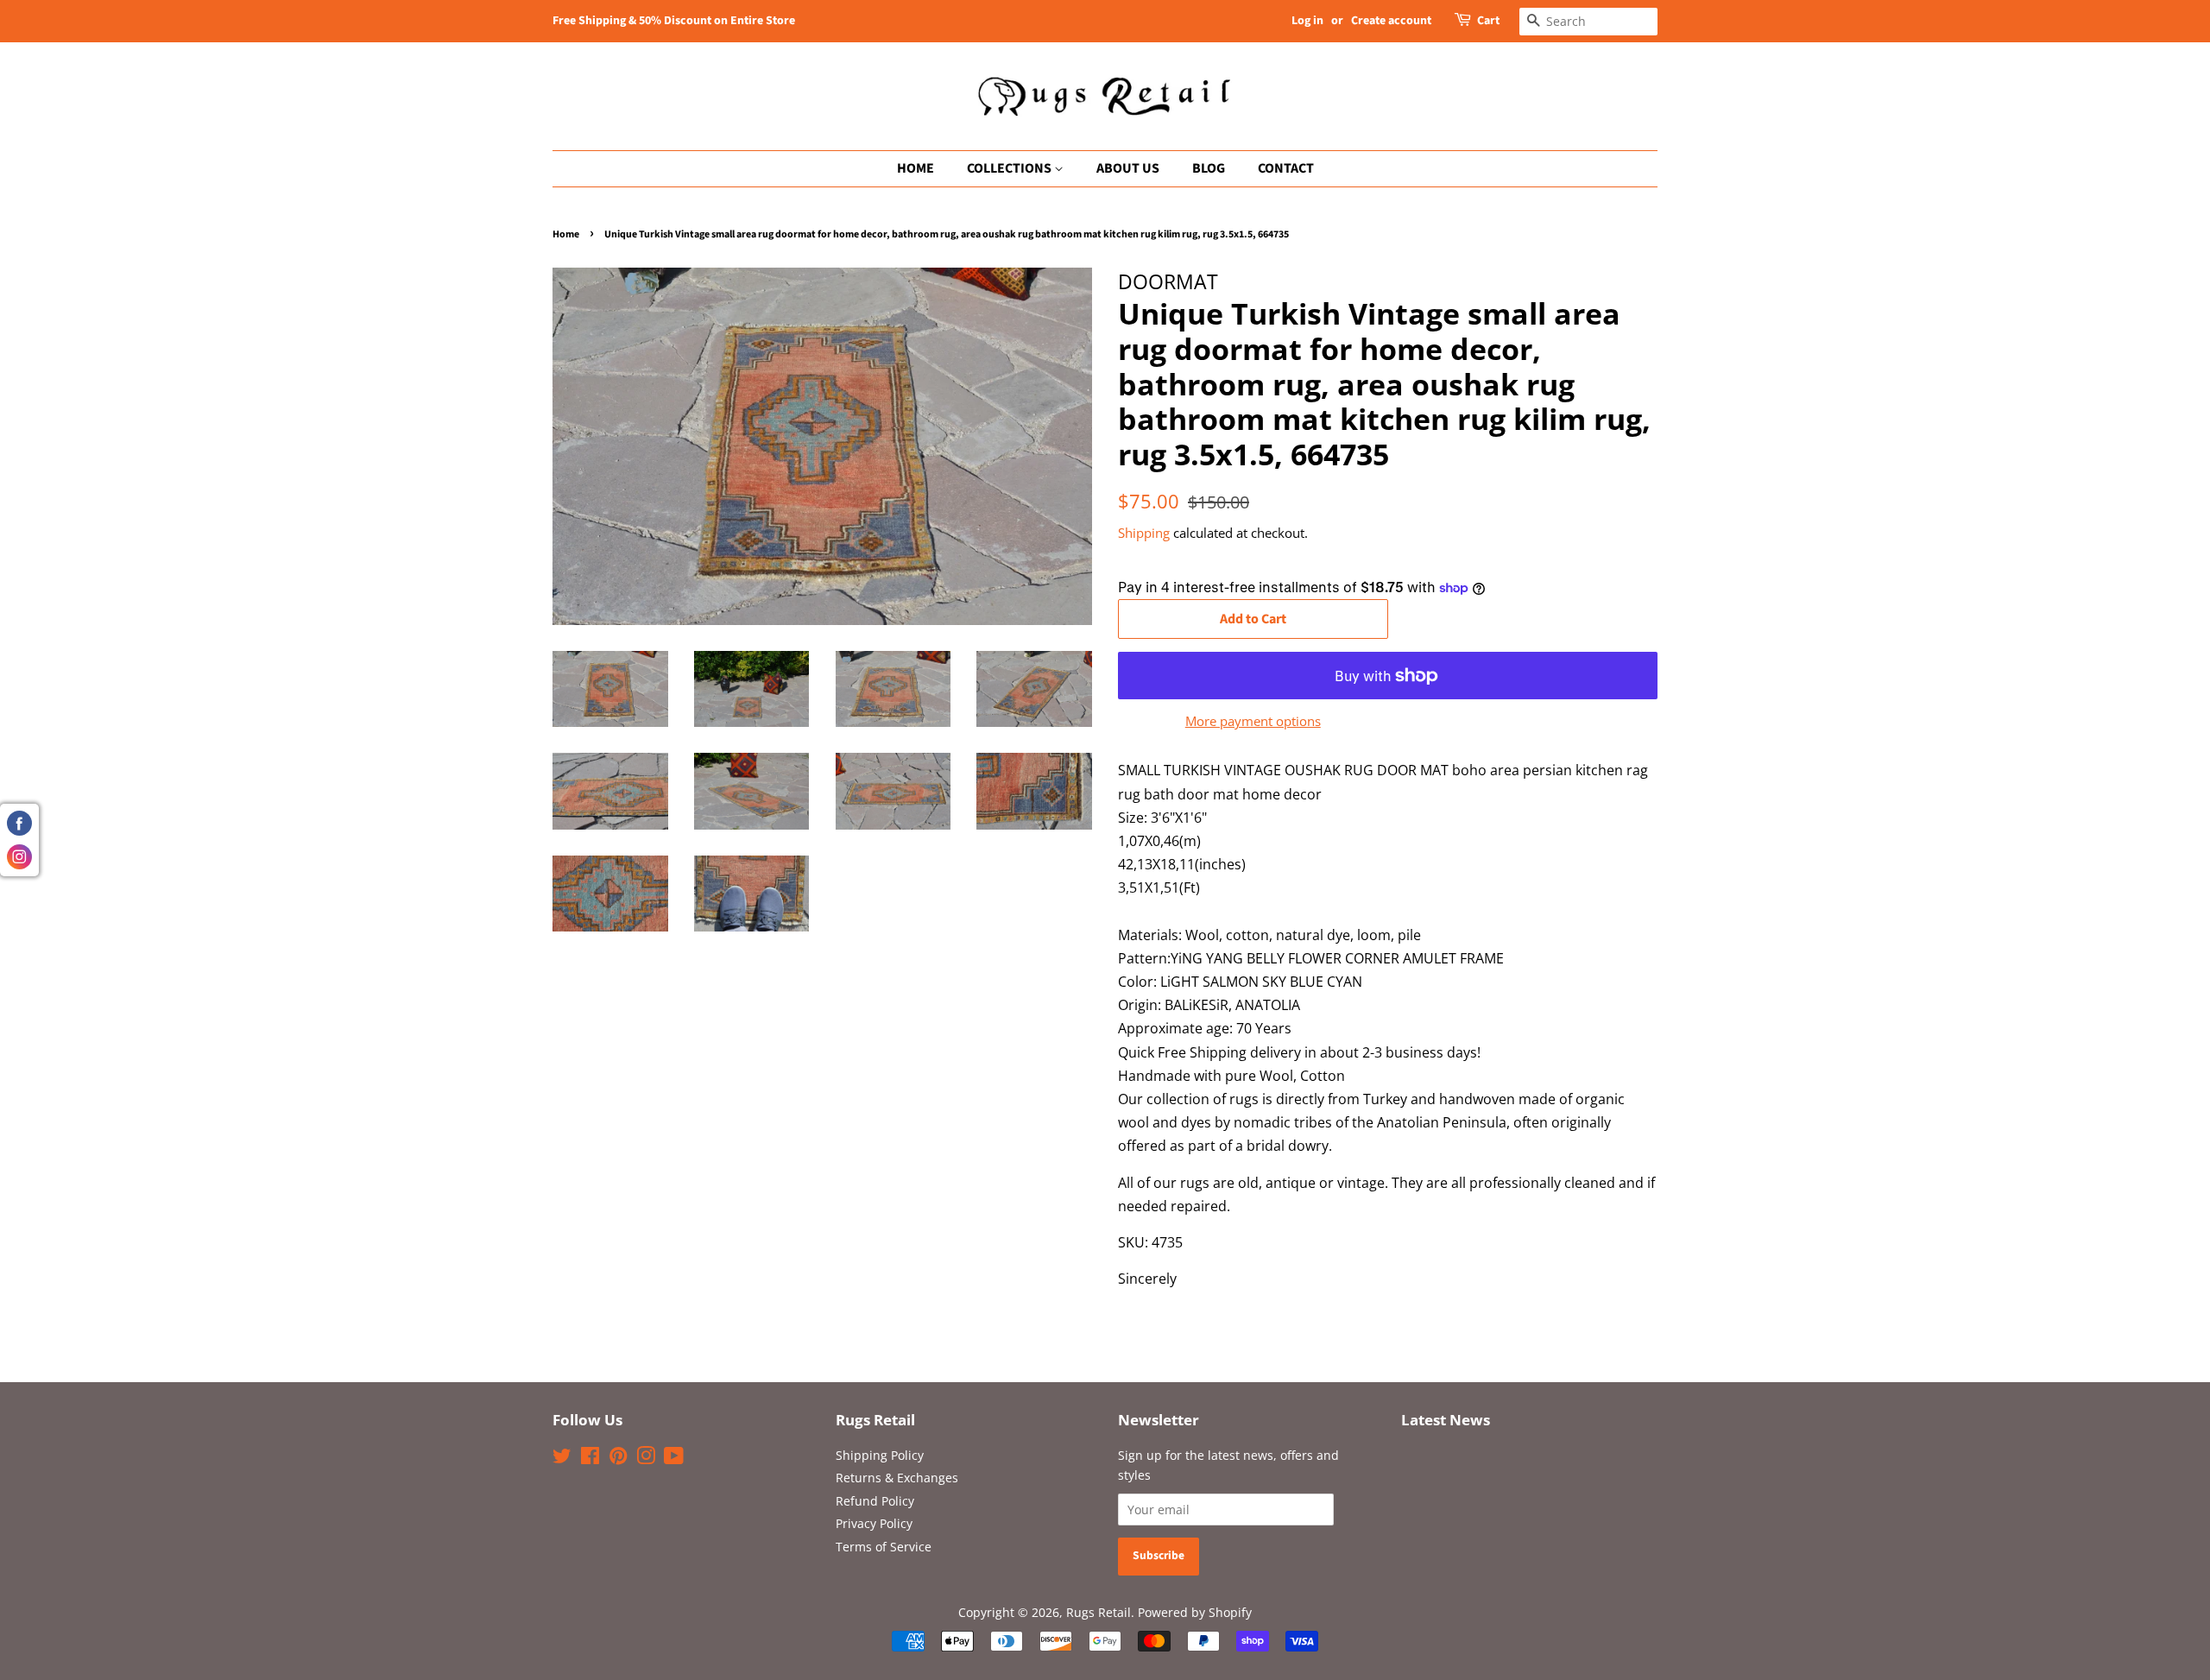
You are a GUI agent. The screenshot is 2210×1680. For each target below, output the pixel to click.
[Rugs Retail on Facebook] (590, 1459)
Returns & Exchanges (897, 1478)
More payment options (1253, 721)
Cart (1488, 21)
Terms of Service (884, 1547)
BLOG (1209, 168)
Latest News (1446, 1420)
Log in (1307, 21)
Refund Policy (875, 1501)
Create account (1391, 21)
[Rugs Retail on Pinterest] (618, 1459)
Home (566, 234)
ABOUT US (1128, 168)
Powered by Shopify (1195, 1612)
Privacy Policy (874, 1523)
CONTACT (1286, 168)
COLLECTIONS (1010, 168)
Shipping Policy (880, 1455)
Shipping (1144, 533)
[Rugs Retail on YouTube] (674, 1459)
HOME (916, 168)
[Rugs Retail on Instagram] (646, 1459)
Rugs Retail (1099, 1612)
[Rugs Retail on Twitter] (562, 1459)
